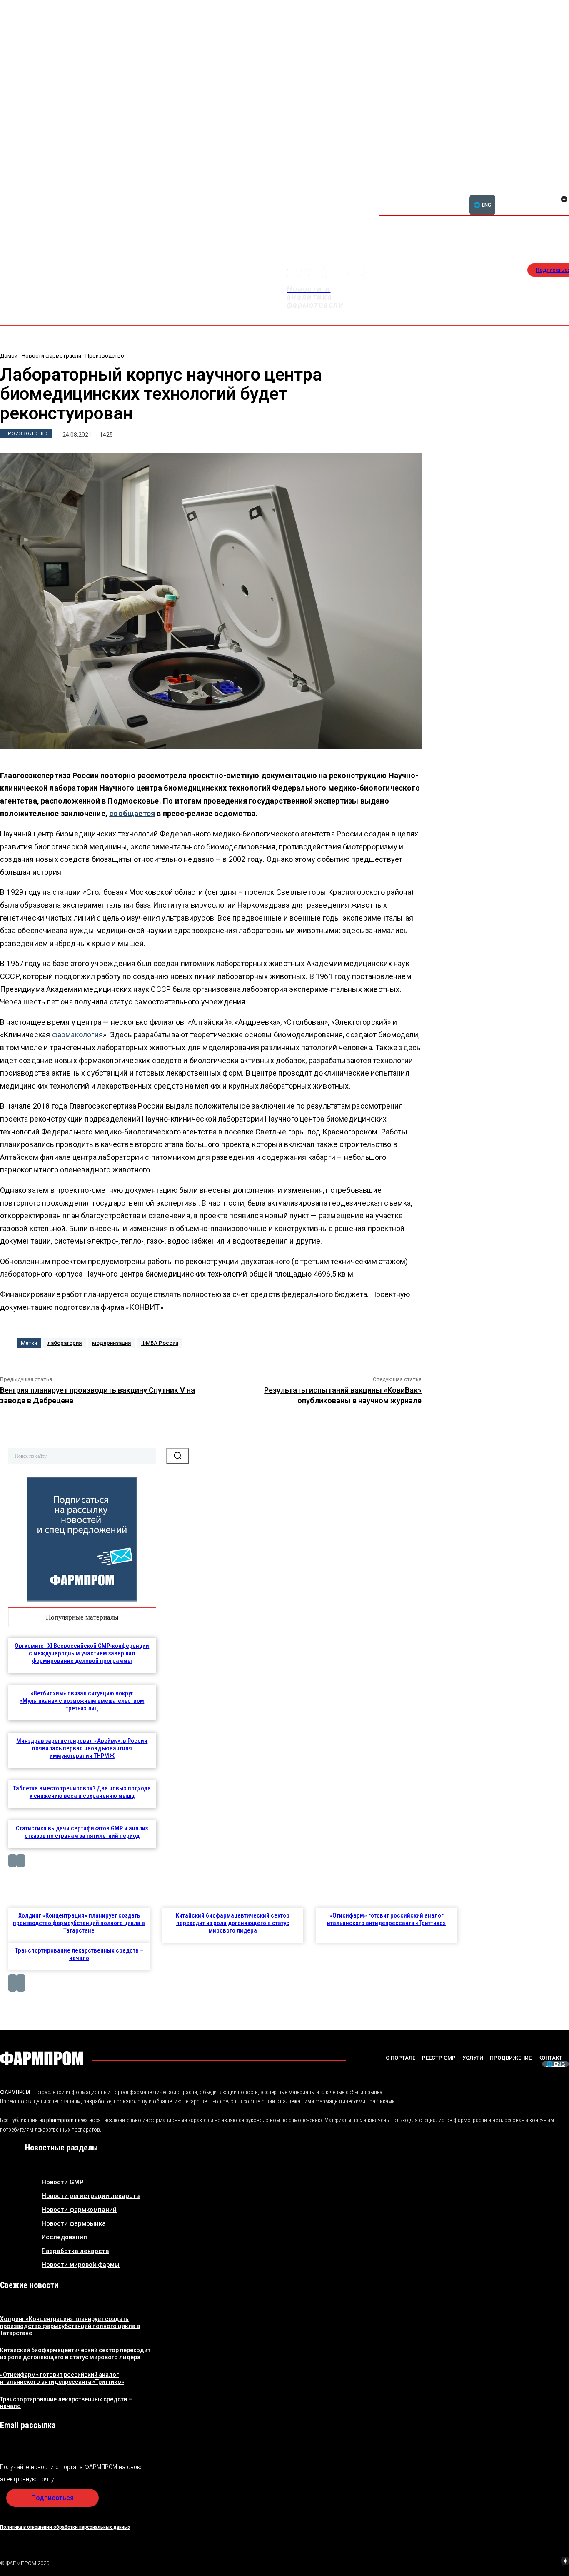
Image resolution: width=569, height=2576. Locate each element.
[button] (524, 195)
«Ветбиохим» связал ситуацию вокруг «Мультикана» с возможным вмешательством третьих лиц (82, 1701)
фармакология (77, 1035)
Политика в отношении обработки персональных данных (65, 2527)
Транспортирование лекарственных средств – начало (79, 1954)
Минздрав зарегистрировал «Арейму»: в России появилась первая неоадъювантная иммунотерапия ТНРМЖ (82, 1748)
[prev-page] (12, 1861)
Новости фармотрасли (51, 356)
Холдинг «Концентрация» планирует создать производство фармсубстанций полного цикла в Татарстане (79, 1923)
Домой (9, 356)
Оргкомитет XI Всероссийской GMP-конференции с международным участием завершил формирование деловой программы (82, 1653)
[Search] (177, 1456)
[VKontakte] (554, 200)
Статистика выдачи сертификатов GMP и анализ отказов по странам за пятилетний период (82, 1832)
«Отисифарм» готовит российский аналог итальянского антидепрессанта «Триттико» (386, 1919)
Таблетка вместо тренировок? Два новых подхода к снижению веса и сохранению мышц (82, 1792)
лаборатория (65, 1343)
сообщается (132, 813)
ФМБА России (160, 1343)
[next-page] (21, 1861)
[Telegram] (526, 2562)
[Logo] (42, 2058)
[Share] (564, 190)
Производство (105, 356)
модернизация (111, 1343)
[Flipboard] (554, 190)
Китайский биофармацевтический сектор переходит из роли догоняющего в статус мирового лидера (233, 1923)
